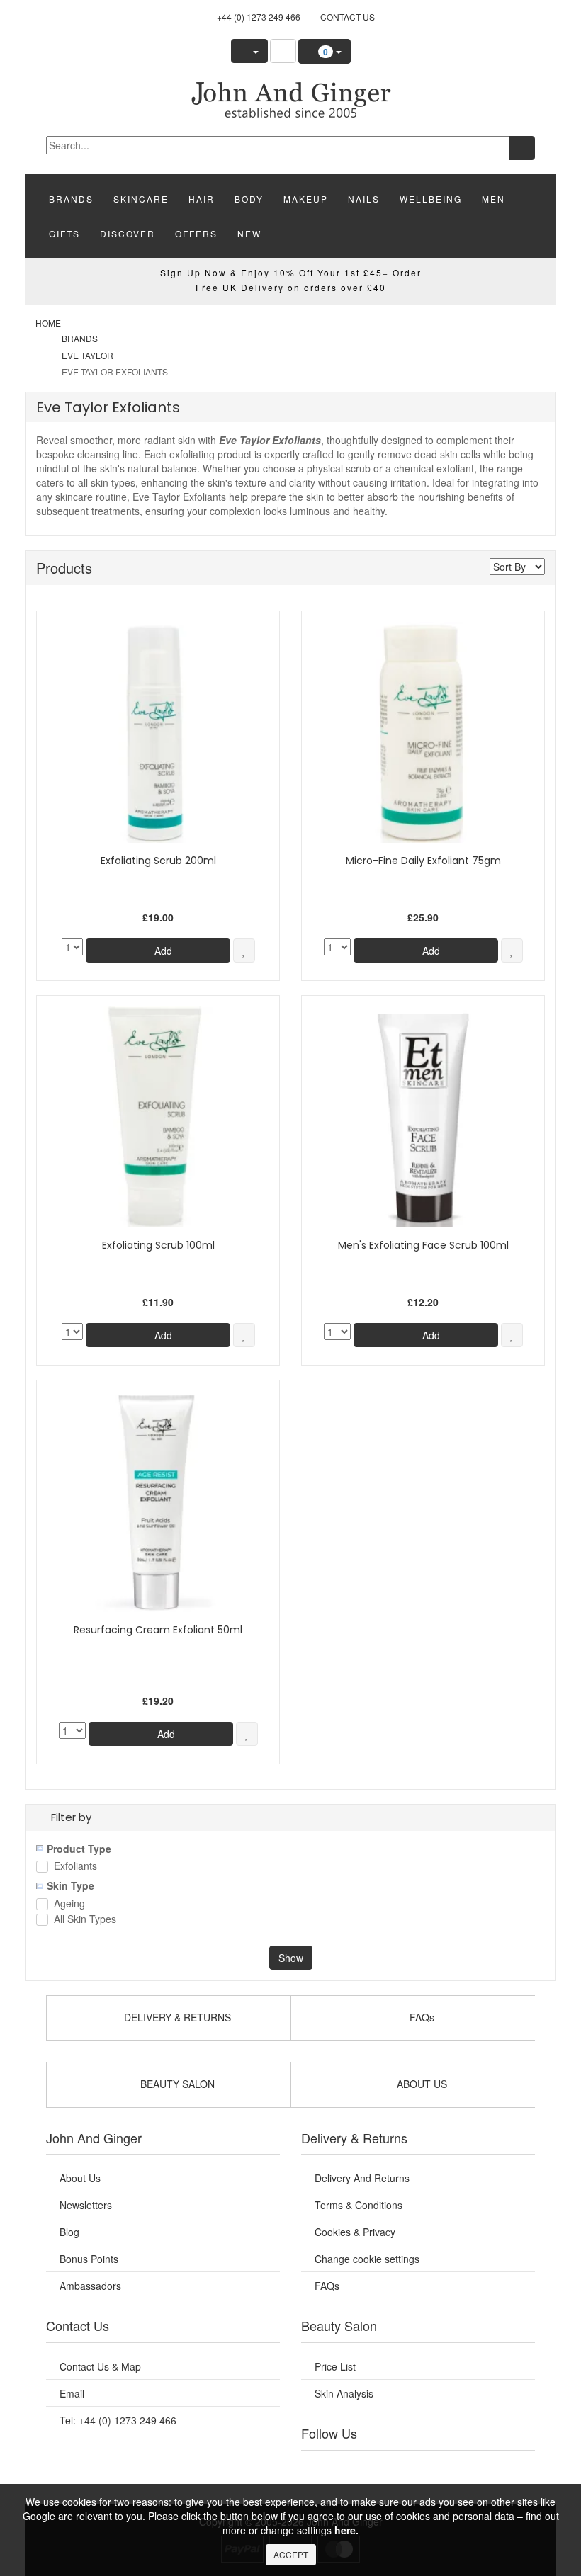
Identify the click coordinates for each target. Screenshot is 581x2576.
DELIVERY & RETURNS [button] (176, 2017)
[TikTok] (507, 2468)
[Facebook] (329, 2468)
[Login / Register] (249, 51)
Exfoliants (75, 1867)
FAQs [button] (421, 2017)
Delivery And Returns (362, 2178)
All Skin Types (85, 1920)
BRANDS (71, 199)
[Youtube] (365, 2468)
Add (162, 951)
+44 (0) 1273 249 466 (259, 17)
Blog (69, 2232)
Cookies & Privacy (355, 2232)
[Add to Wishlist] (244, 951)
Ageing (69, 1904)
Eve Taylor (88, 355)
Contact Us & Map (100, 2366)
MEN (493, 199)
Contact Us (348, 17)
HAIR (202, 199)
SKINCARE (141, 199)
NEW (249, 233)
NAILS (364, 199)
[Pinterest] (471, 2468)
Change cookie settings (367, 2259)
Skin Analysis (344, 2393)
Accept (291, 2554)
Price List (335, 2366)
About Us (80, 2178)
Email (72, 2393)
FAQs (327, 2286)
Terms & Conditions (359, 2205)
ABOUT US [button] (421, 2084)
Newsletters (86, 2205)
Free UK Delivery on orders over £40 (291, 287)
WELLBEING (431, 199)
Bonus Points (89, 2259)
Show (291, 1958)
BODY (249, 199)
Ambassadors (90, 2286)
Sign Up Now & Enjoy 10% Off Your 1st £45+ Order (291, 272)
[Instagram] (436, 2468)
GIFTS (64, 233)
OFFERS (196, 233)
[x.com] (400, 2468)
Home (48, 323)
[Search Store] (283, 51)
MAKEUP (306, 199)
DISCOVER (128, 233)
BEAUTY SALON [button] (176, 2084)
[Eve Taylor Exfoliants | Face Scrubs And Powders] (290, 98)
